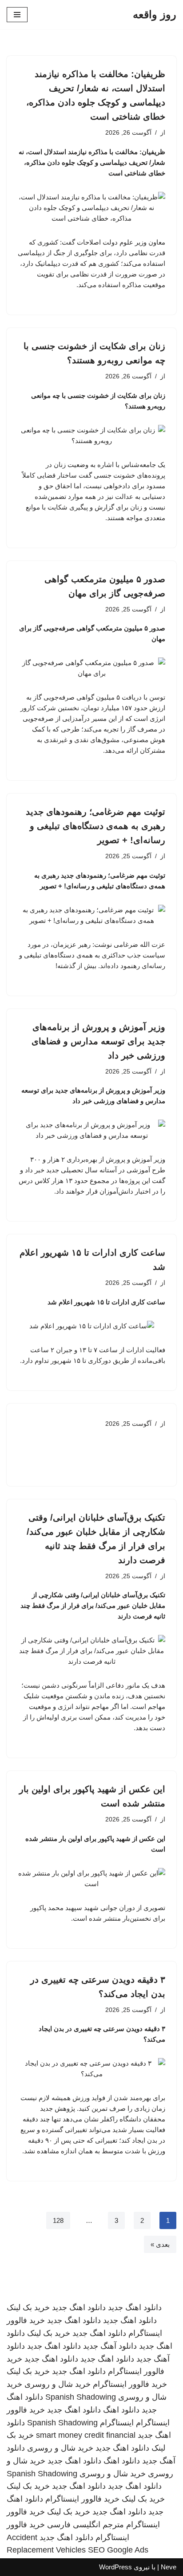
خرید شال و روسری (58, 2384)
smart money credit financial (86, 2435)
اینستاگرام (117, 2423)
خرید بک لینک (28, 2308)
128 (58, 2220)
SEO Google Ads (118, 2550)
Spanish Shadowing (81, 2397)
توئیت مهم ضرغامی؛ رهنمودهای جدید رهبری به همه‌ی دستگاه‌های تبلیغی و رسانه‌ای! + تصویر (95, 826)
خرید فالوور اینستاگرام (130, 2384)
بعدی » (160, 2244)
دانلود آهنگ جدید (110, 2346)
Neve (169, 2567)
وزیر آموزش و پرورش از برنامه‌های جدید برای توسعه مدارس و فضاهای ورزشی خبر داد (98, 1041)
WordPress (115, 2567)
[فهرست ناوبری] (17, 15)
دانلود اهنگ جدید (135, 2308)
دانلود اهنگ (121, 2410)
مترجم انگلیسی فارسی (86, 2525)
